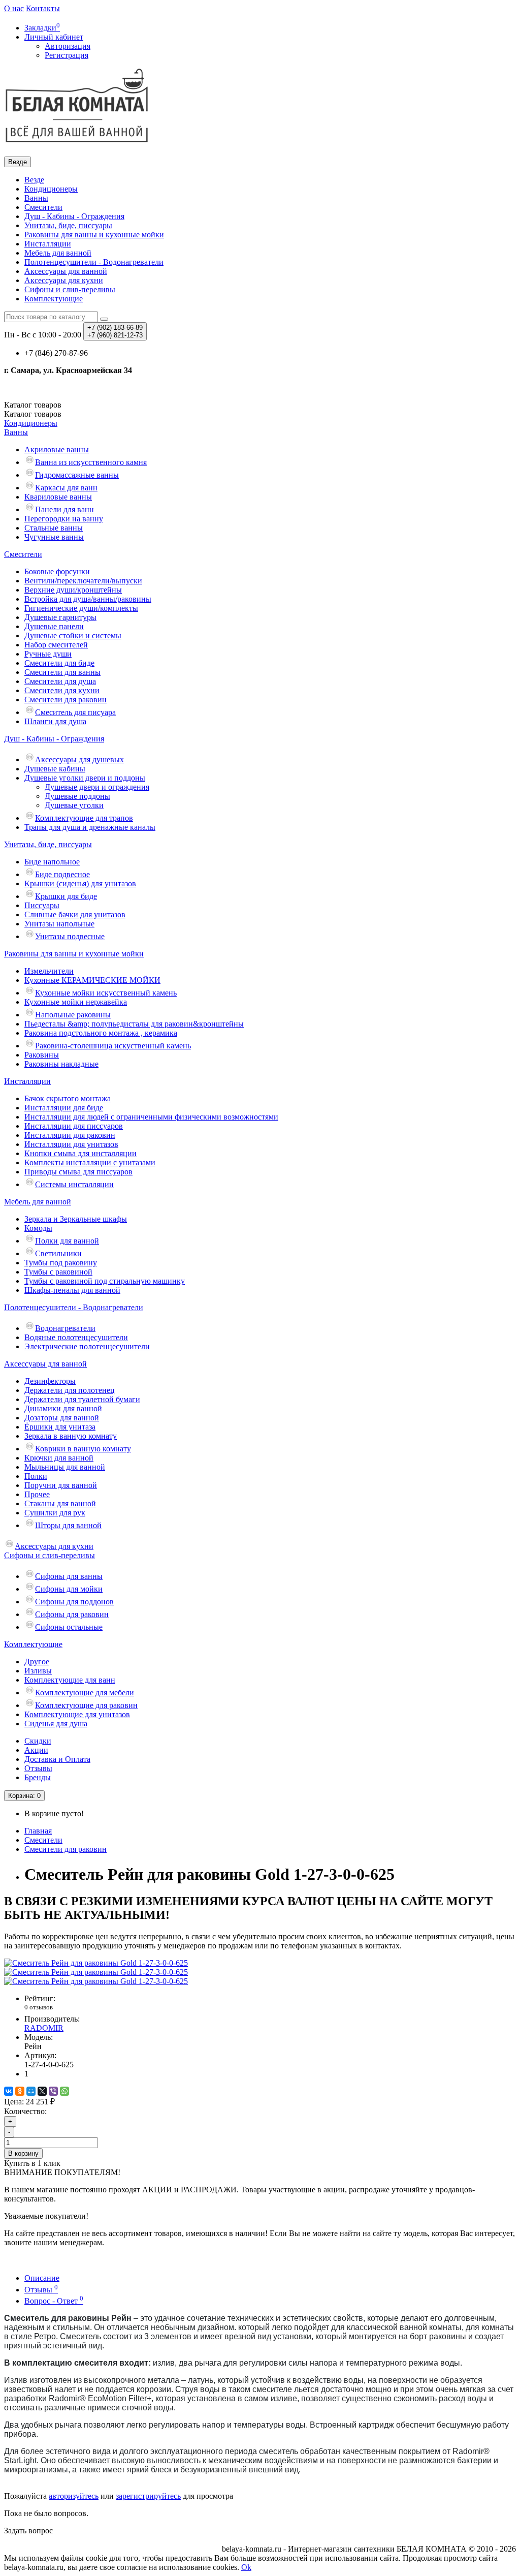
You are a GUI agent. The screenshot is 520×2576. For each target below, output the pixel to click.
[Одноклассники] (20, 2091)
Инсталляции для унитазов (71, 1144)
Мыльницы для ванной (65, 1467)
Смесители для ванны (62, 672)
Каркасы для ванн (66, 488)
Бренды (38, 1777)
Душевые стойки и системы (73, 635)
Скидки (38, 1741)
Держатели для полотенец (70, 1390)
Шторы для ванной (68, 1525)
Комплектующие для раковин (86, 1705)
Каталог (33, 414)
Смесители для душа (60, 681)
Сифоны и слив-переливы (70, 289)
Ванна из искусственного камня (91, 462)
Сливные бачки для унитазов (75, 914)
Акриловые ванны (57, 449)
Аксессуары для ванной (66, 271)
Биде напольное (52, 862)
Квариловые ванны (58, 497)
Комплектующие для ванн (70, 1680)
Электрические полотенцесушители (87, 1346)
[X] (42, 2091)
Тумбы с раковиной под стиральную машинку (105, 1281)
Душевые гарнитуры (60, 617)
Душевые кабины (55, 769)
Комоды (38, 1228)
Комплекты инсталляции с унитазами (90, 1162)
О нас (14, 8)
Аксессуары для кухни (64, 280)
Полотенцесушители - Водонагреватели (94, 262)
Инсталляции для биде (64, 1108)
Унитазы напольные (59, 924)
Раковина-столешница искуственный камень (113, 1046)
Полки (36, 1476)
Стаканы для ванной (60, 1503)
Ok (246, 2567)
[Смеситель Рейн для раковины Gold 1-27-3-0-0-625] (96, 1963)
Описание (42, 2278)
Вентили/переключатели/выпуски (83, 581)
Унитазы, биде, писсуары (68, 225)
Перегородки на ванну (64, 519)
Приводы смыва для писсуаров (78, 1172)
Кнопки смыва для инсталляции (80, 1153)
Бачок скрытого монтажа (68, 1098)
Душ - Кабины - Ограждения (74, 216)
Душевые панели (54, 626)
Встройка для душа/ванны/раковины (88, 599)
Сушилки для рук (55, 1513)
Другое (37, 1662)
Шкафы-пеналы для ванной (72, 1290)
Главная (38, 1831)
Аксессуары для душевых (79, 759)
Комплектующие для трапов (84, 818)
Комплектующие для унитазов (77, 1714)
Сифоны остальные (69, 1627)
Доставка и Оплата (57, 1759)
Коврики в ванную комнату (83, 1449)
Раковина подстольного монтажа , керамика (101, 1033)
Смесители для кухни (62, 690)
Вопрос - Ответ (54, 2301)
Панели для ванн (64, 509)
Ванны (36, 198)
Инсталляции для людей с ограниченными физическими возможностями (151, 1117)
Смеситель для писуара (75, 712)
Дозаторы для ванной (62, 1418)
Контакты (43, 8)
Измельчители (49, 971)
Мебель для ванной (58, 253)
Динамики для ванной (63, 1408)
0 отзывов (39, 2007)
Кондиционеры (51, 189)
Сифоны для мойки (69, 1589)
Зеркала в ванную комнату (71, 1436)
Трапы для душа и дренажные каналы (90, 827)
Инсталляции (48, 244)
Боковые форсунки (57, 571)
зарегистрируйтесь (148, 2496)
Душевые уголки (74, 805)
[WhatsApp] (64, 2091)
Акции (36, 1750)
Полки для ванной (67, 1241)
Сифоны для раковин (72, 1614)
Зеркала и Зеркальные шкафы (76, 1219)
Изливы (38, 1671)
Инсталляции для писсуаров (74, 1126)
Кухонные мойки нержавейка (76, 1002)
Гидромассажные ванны (77, 475)
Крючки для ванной (59, 1458)
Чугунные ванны (54, 537)
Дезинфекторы (50, 1381)
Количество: (25, 2111)
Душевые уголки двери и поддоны (85, 778)
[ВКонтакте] (9, 2091)
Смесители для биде (59, 663)
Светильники (58, 1253)
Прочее (37, 1494)
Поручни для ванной (61, 1485)
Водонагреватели (65, 1328)
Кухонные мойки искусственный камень (106, 993)
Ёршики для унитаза (60, 1427)
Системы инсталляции (74, 1184)
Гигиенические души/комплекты (81, 608)
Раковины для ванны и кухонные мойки (94, 235)
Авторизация (68, 46)
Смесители (43, 207)
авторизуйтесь (74, 2496)
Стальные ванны (54, 528)
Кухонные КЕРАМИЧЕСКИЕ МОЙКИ (92, 980)
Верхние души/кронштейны (73, 590)
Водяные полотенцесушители (76, 1337)
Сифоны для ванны (69, 1576)
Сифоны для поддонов (74, 1602)
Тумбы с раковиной (58, 1272)
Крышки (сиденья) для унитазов (80, 883)
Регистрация (67, 55)
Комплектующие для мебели (85, 1693)
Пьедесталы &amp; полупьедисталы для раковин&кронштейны (134, 1024)
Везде (34, 180)
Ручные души (48, 654)
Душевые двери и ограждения (97, 787)
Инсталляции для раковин (70, 1135)
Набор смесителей (56, 645)
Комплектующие (54, 299)
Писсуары (42, 905)
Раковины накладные (61, 1064)
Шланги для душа (55, 721)
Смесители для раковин (66, 700)
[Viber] (53, 2091)
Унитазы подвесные (70, 936)
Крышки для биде (66, 896)
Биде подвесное (62, 874)
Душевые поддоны (77, 796)
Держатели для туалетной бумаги (82, 1399)
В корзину (23, 2153)
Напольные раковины (73, 1015)
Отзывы (38, 1768)
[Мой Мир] (31, 2091)
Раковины (42, 1055)
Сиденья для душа (56, 1724)
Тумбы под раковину (61, 1263)
